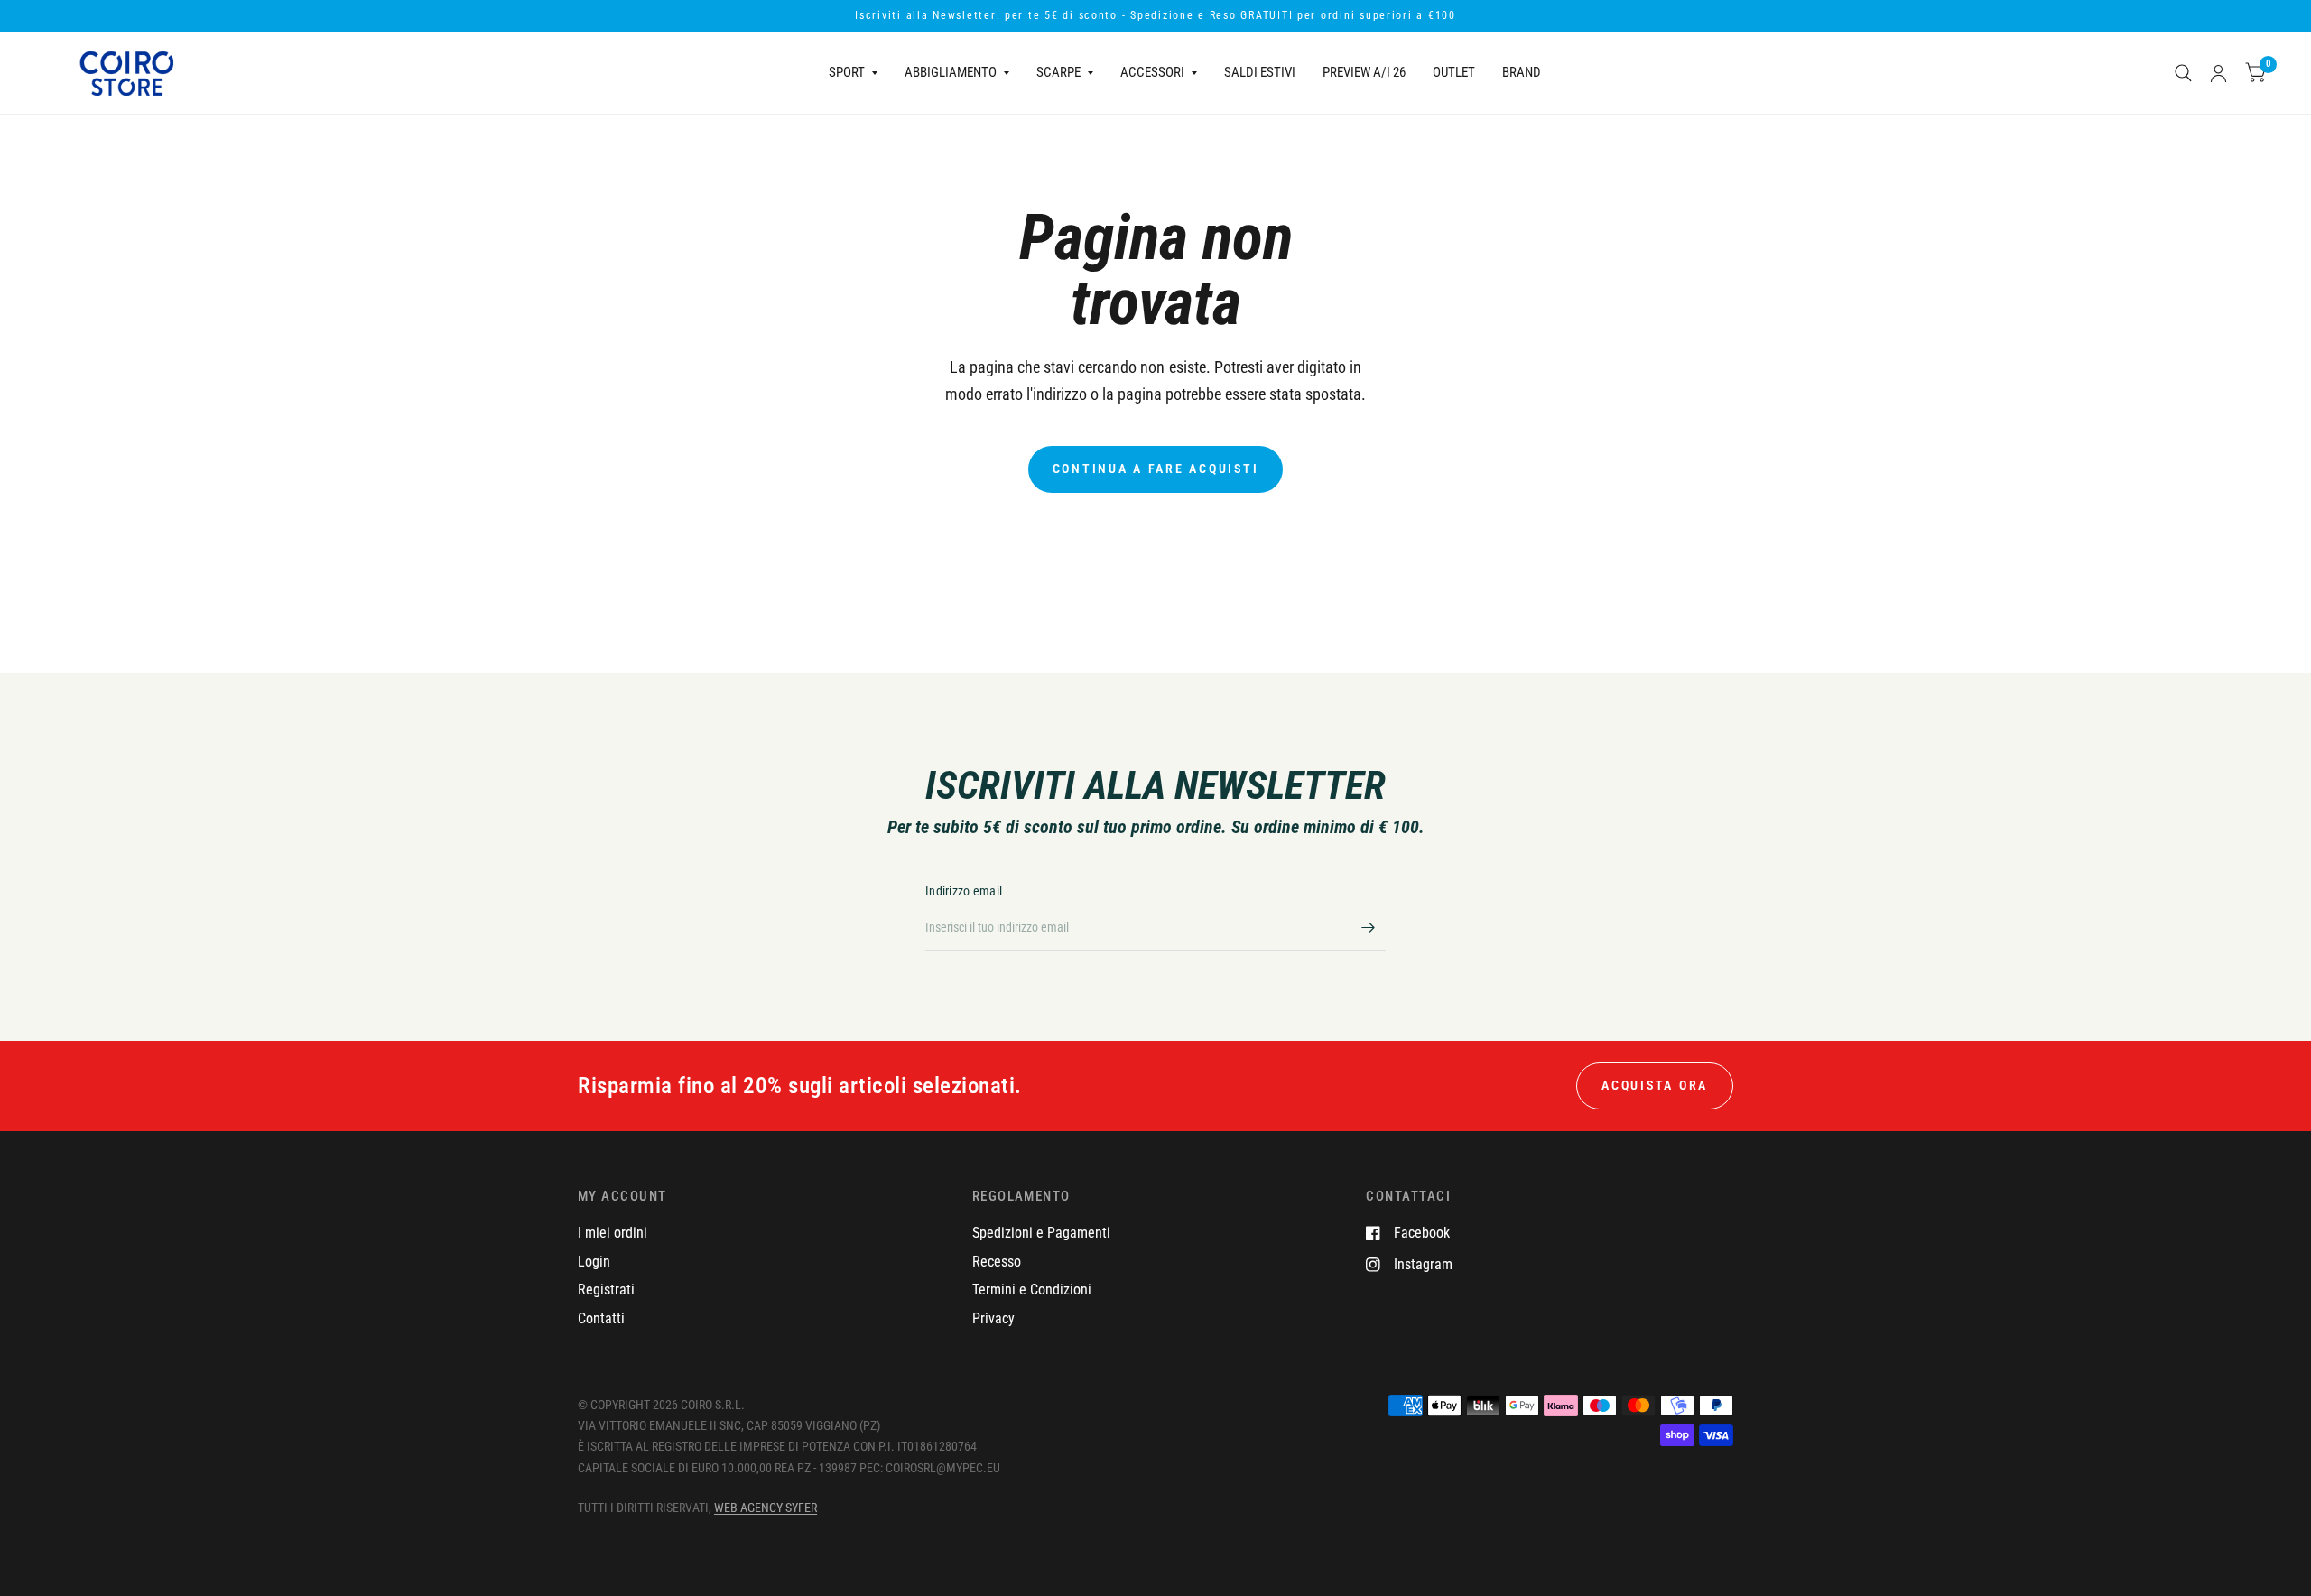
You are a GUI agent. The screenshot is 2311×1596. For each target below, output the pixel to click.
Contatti (601, 1318)
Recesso (997, 1262)
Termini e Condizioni (1032, 1290)
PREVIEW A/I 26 (1364, 72)
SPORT (847, 72)
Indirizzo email (964, 891)
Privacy (993, 1318)
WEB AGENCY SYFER (766, 1508)
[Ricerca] (2183, 73)
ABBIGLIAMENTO (951, 72)
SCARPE (1058, 72)
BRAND (1522, 72)
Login (594, 1262)
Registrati (606, 1290)
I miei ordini (613, 1233)
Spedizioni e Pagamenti (1041, 1233)
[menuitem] (853, 73)
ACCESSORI (1152, 72)
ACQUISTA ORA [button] (1655, 1085)
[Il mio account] (2218, 73)
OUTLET (1454, 72)
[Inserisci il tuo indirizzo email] (1368, 927)
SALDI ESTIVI (1260, 72)
